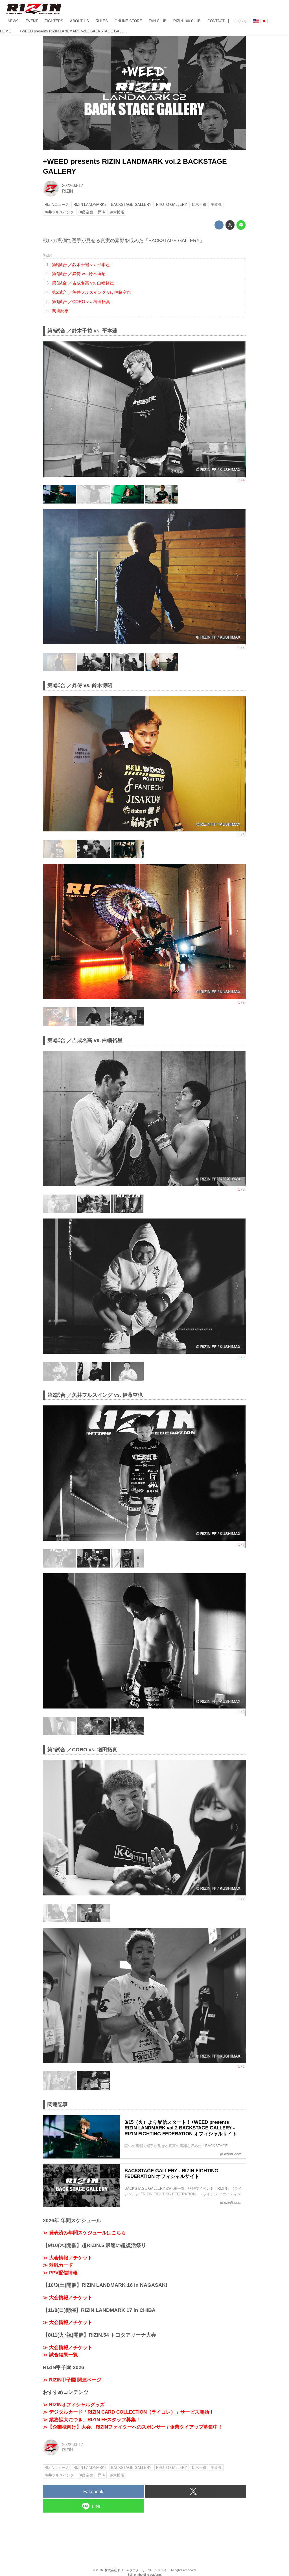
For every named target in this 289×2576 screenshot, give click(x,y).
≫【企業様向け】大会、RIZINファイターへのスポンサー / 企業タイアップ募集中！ (133, 2427)
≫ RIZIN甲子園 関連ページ (72, 2380)
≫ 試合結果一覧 (60, 2355)
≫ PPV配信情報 (60, 2273)
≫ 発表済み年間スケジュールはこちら (84, 2233)
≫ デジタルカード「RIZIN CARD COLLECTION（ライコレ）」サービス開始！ (128, 2412)
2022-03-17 (73, 186)
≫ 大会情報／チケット (68, 2258)
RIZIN (68, 191)
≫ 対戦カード (58, 2265)
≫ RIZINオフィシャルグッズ (74, 2405)
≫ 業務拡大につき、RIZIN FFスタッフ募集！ (92, 2420)
